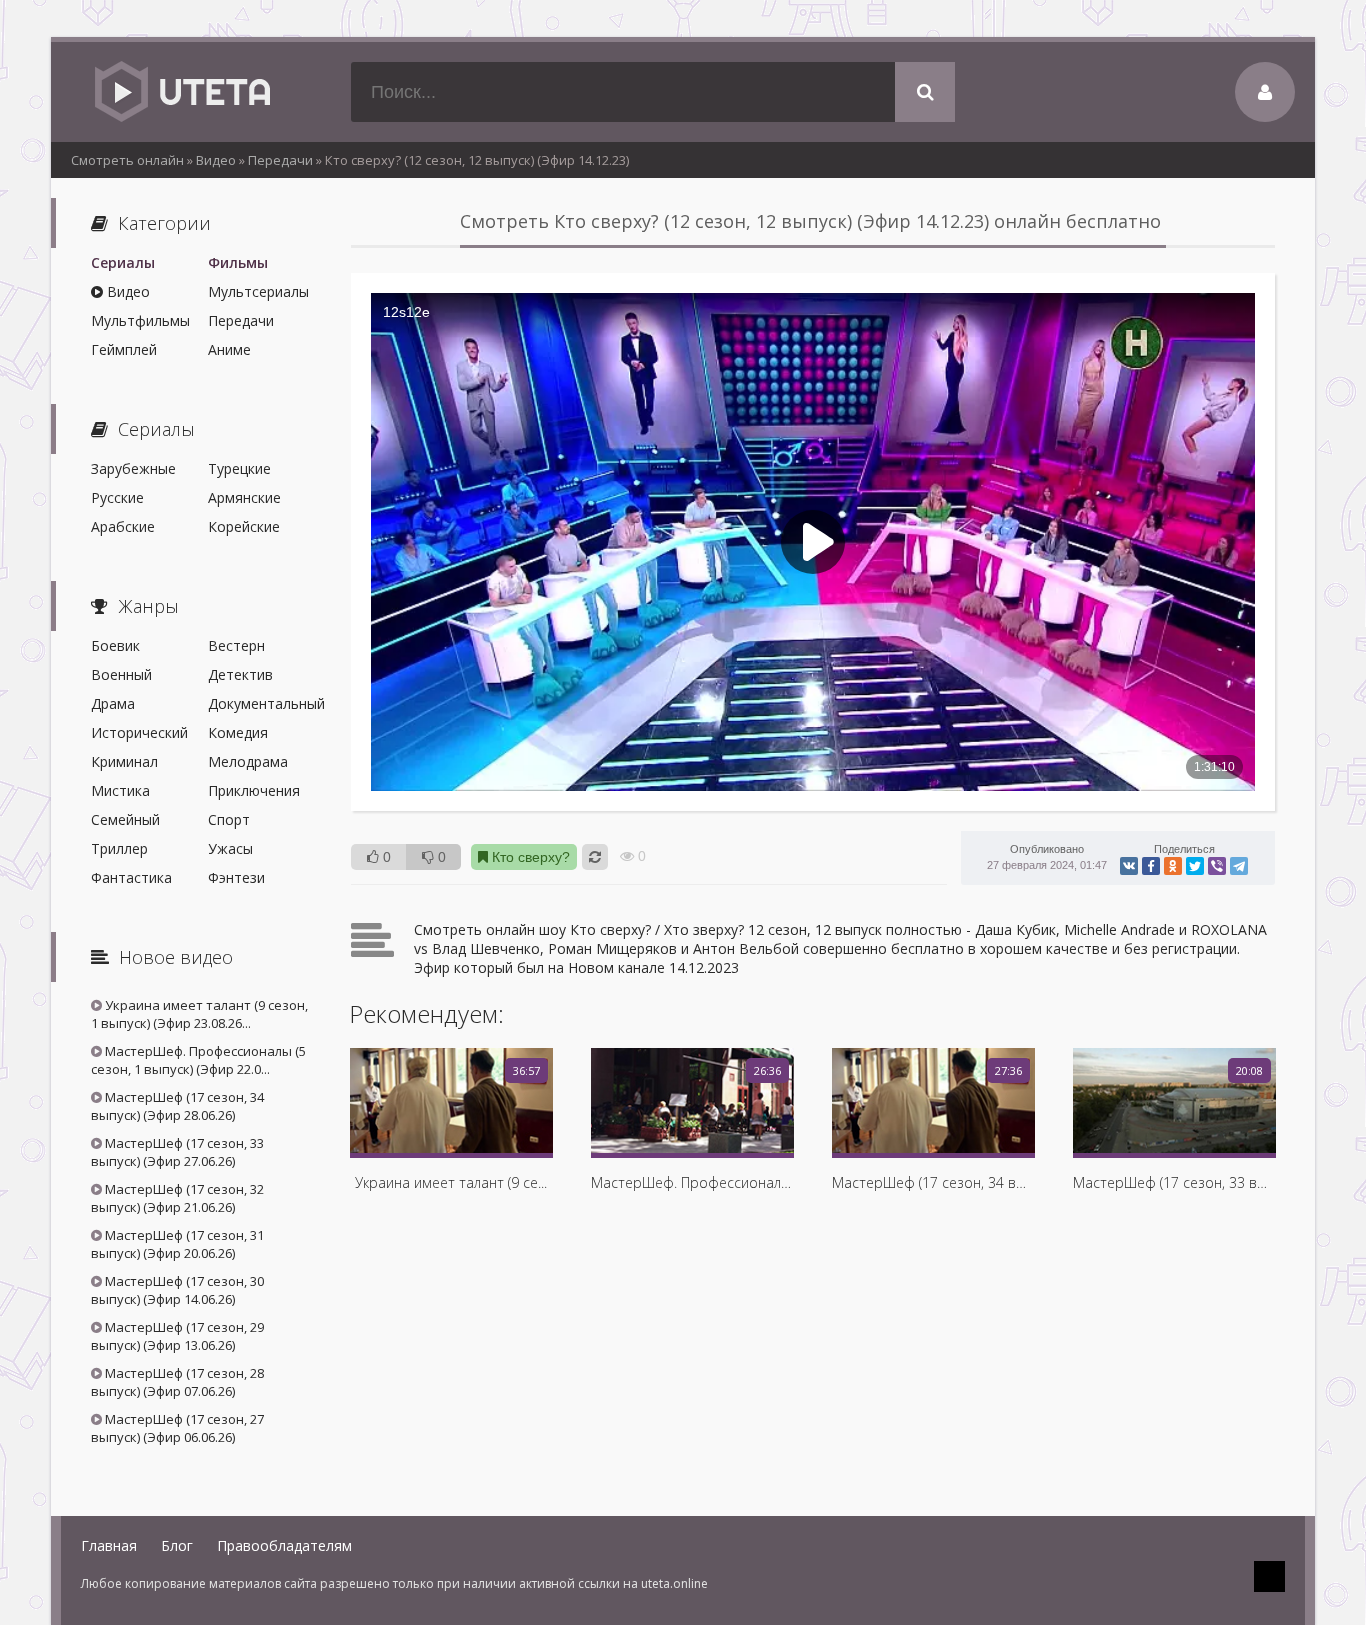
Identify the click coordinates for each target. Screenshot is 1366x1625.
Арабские (123, 526)
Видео (126, 291)
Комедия (238, 732)
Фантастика (131, 877)
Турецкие (239, 468)
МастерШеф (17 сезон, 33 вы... (1174, 1182)
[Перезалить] (595, 857)
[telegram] (1239, 866)
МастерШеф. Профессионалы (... (692, 1182)
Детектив (240, 674)
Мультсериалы (258, 291)
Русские (117, 497)
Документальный (259, 703)
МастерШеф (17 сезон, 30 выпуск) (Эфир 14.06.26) (177, 1290)
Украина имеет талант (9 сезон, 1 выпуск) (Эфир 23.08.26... (199, 1014)
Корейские (244, 526)
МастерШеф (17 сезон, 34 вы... (933, 1182)
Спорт (229, 819)
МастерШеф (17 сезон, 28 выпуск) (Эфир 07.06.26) (177, 1382)
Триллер (119, 848)
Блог (177, 1545)
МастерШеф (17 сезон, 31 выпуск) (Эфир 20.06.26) (177, 1244)
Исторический (139, 732)
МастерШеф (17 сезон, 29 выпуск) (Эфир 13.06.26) (177, 1336)
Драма (113, 703)
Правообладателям (284, 1545)
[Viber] (1217, 866)
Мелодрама (248, 761)
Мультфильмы (140, 320)
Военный (121, 674)
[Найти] (925, 92)
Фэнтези (236, 877)
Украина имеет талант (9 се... (451, 1182)
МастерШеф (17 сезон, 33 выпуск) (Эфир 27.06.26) (177, 1152)
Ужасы (230, 848)
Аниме (229, 349)
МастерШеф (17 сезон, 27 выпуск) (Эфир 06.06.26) (177, 1428)
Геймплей (124, 349)
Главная (109, 1545)
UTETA (181, 92)
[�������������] (1173, 866)
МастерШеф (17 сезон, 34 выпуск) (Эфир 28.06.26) (177, 1106)
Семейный (125, 819)
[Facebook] (1151, 866)
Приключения (254, 790)
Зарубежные (133, 468)
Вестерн (236, 645)
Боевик (115, 645)
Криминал (124, 761)
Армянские (244, 497)
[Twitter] (1195, 866)
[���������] (1129, 866)
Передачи (241, 320)
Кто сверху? (529, 857)
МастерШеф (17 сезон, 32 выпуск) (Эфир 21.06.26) (177, 1198)
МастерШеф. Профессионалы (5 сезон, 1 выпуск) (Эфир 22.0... (198, 1060)
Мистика (120, 790)
